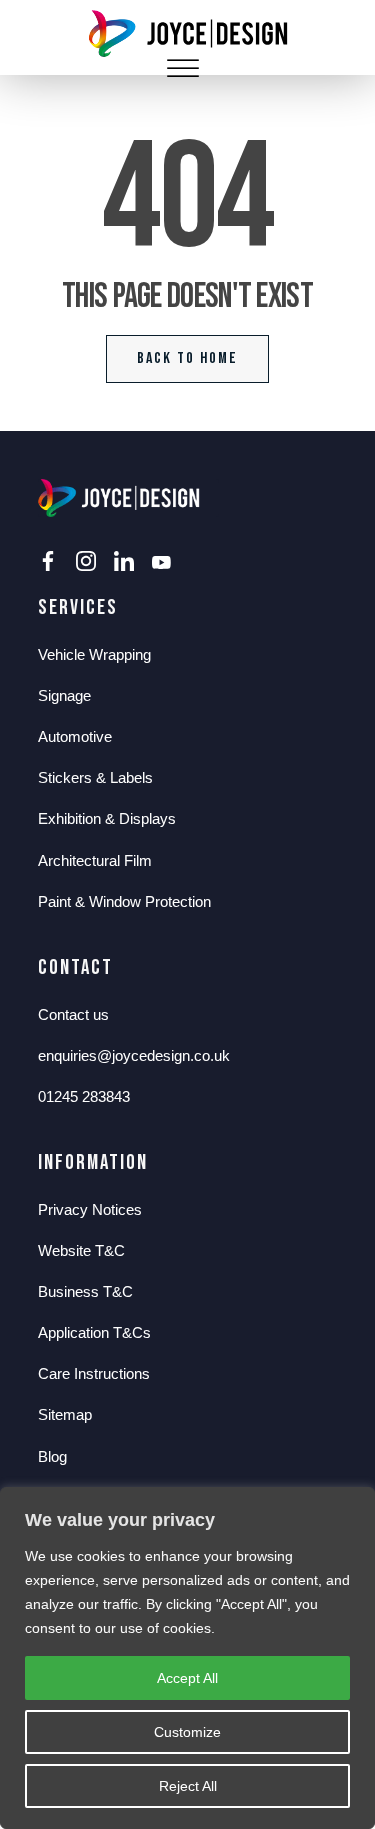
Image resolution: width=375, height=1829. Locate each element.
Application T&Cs (94, 1332)
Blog (52, 1456)
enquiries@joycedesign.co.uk (134, 1055)
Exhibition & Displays (107, 818)
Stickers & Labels (95, 777)
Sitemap (65, 1414)
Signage (64, 695)
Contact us (73, 1014)
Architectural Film (95, 860)
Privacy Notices (90, 1209)
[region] (187, 1658)
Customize (187, 1732)
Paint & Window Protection (124, 901)
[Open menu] (183, 69)
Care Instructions (94, 1373)
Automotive (75, 736)
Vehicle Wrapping (94, 654)
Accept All (187, 1678)
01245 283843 (84, 1096)
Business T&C (85, 1291)
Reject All (188, 1786)
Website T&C (81, 1250)
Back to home (187, 358)
